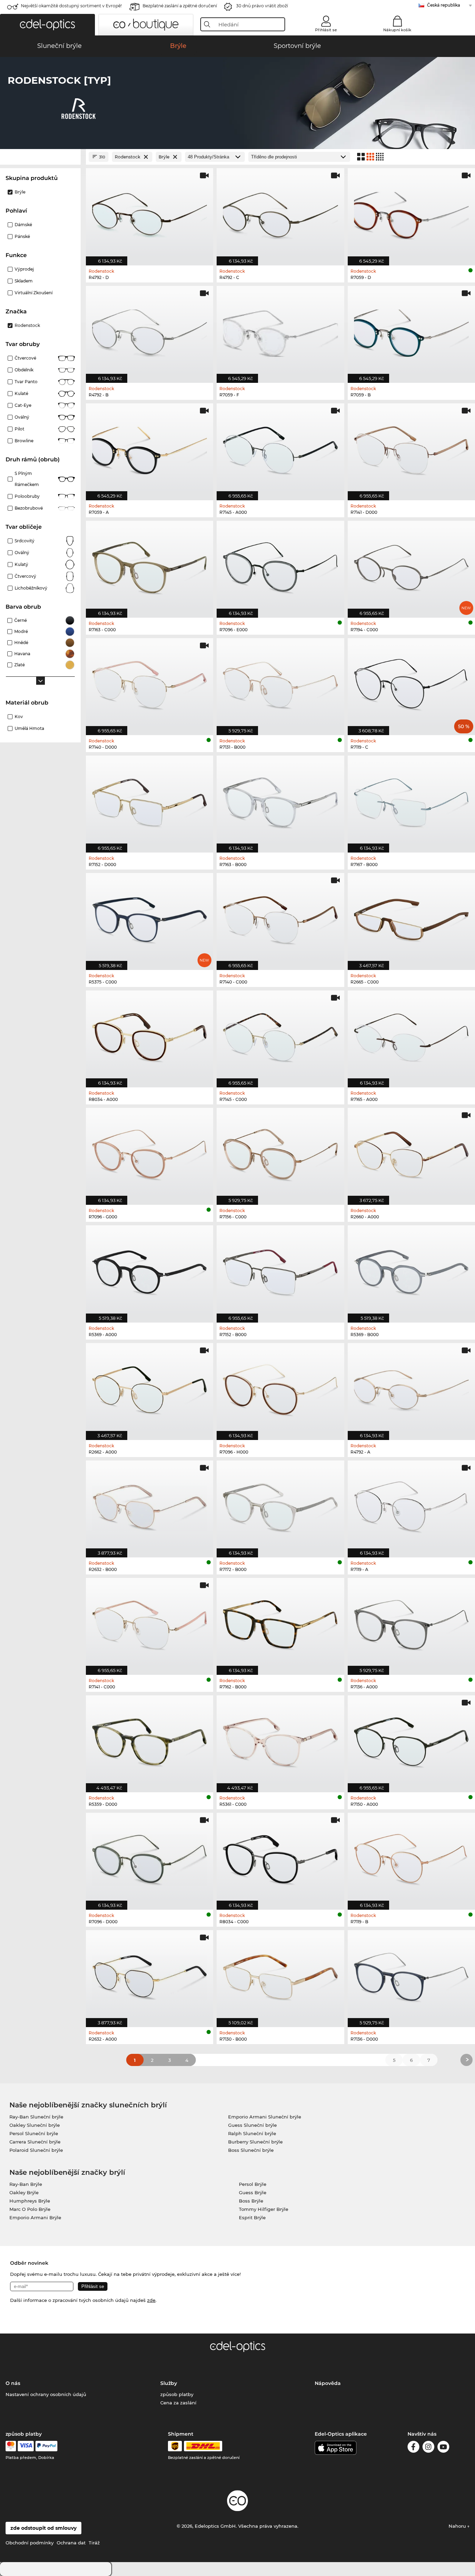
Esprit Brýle (252, 2217)
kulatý (21, 564)
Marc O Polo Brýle (30, 2209)
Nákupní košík (397, 30)
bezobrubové (29, 508)
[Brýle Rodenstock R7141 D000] (411, 448)
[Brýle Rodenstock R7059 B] (411, 331)
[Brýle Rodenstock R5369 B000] (411, 1270)
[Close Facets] (40, 157)
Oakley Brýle (24, 2192)
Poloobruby (27, 496)
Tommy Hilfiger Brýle (264, 2209)
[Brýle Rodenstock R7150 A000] (411, 1740)
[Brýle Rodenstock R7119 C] (411, 683)
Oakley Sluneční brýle (35, 2125)
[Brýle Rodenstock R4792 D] (150, 213)
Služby (169, 2383)
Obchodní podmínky (30, 2543)
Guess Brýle (253, 2192)
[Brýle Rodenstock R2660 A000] (411, 1153)
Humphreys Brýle (30, 2201)
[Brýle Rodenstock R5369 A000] (150, 1270)
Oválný (22, 417)
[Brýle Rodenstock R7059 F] (280, 331)
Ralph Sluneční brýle (252, 2133)
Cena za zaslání (178, 2403)
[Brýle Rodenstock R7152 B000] (280, 1270)
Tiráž (94, 2543)
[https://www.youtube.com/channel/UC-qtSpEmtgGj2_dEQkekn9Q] (443, 2448)
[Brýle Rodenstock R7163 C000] (150, 566)
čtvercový (25, 576)
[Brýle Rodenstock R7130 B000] (280, 1975)
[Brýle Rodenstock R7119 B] (411, 1858)
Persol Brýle (253, 2184)
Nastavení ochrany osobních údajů (46, 2394)
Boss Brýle (251, 2201)
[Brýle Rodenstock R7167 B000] (411, 800)
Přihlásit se (326, 30)
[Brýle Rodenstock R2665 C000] (411, 918)
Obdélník (24, 370)
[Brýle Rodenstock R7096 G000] (150, 1153)
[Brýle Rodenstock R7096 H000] (280, 1388)
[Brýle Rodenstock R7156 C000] (280, 1153)
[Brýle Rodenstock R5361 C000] (280, 1740)
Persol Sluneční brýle (34, 2133)
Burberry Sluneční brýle (255, 2142)
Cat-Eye (23, 405)
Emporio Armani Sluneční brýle (265, 2117)
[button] (47, 25)
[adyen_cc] (11, 2446)
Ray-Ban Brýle (26, 2184)
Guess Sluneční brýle (252, 2125)
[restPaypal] (46, 2446)
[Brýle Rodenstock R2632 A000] (150, 1975)
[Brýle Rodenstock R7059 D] (411, 213)
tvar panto (26, 382)
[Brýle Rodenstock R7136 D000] (411, 1975)
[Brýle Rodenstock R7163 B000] (280, 800)
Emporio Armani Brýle (35, 2217)
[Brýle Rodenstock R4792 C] (280, 213)
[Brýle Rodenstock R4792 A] (411, 1388)
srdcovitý (25, 541)
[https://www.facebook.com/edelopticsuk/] (413, 2448)
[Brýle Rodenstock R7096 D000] (150, 1858)
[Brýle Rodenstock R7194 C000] (411, 566)
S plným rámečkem (27, 479)
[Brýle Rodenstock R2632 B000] (150, 1505)
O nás (13, 2383)
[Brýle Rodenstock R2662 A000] (150, 1388)
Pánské (22, 236)
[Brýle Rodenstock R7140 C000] (280, 918)
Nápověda (328, 2383)
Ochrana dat (71, 2543)
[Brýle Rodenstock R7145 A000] (280, 448)
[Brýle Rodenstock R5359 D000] (150, 1740)
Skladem (24, 281)
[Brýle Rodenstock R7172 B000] (280, 1505)
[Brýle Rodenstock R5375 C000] (150, 918)
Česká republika (444, 5)
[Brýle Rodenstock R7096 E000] (280, 566)
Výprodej (24, 269)
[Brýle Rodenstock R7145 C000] (280, 1035)
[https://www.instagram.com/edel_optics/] (428, 2448)
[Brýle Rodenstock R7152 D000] (150, 800)
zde (151, 2300)
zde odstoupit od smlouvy (43, 2528)
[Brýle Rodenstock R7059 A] (150, 448)
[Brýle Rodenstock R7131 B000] (280, 683)
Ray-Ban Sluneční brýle (36, 2117)
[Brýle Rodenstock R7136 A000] (411, 1623)
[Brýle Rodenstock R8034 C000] (280, 1858)
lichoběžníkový (31, 588)
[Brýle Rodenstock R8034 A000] (150, 1035)
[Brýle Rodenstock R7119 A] (411, 1505)
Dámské (23, 225)
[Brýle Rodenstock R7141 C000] (150, 1623)
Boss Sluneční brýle (251, 2150)
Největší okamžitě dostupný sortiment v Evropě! (71, 6)
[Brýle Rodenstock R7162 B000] (280, 1623)
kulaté (21, 393)
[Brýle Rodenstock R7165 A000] (411, 1035)
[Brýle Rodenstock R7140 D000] (150, 683)
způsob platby (177, 2394)
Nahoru (458, 2526)
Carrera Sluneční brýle (35, 2142)
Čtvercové (25, 358)
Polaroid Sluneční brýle (36, 2150)
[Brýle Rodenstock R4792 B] (150, 331)
